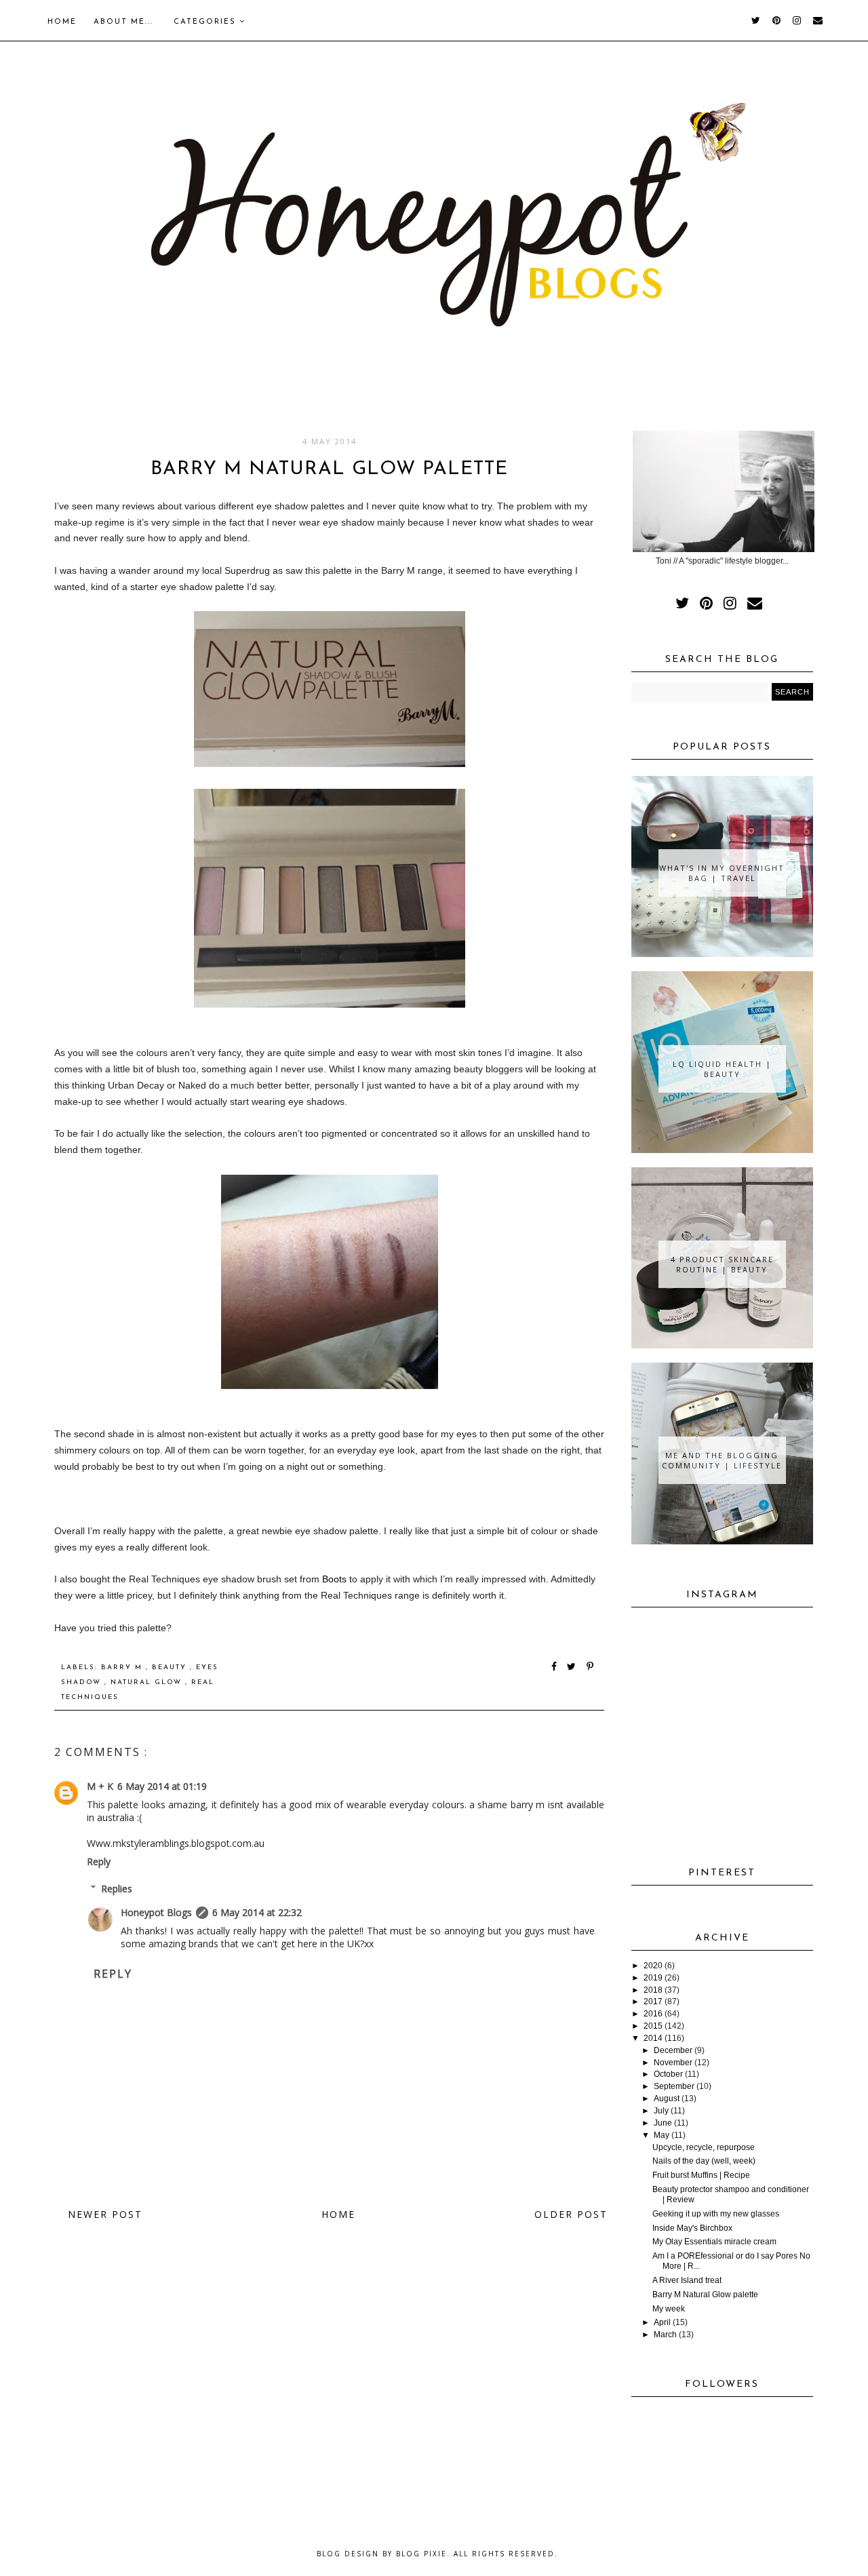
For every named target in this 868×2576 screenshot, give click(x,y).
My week (669, 2309)
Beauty (171, 1667)
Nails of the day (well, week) (704, 2161)
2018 (653, 1990)
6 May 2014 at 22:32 (257, 1912)
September (674, 2086)
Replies (117, 1889)
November (673, 2063)
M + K (100, 1786)
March (665, 2335)
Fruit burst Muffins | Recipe (701, 2175)
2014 (653, 2038)
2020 (653, 1966)
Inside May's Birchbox (692, 2228)
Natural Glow (148, 1682)
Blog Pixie (421, 2554)
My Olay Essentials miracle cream (714, 2242)
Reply (99, 1861)
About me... (123, 22)
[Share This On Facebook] (555, 1667)
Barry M (123, 1667)
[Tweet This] (574, 1667)
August (667, 2099)
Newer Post (105, 2214)
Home (62, 22)
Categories (206, 22)
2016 (653, 2014)
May (662, 2135)
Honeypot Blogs (156, 1912)
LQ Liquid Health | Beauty (722, 1069)
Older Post (571, 2214)
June (663, 2123)
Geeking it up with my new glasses (716, 2214)
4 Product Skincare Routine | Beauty (722, 1264)
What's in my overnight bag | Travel (722, 873)
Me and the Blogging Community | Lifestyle (722, 1460)
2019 (653, 1978)
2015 (653, 2026)
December (673, 2050)
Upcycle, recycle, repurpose (704, 2147)
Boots (334, 1579)
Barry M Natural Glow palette (705, 2295)
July (661, 2111)
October (668, 2074)
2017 (653, 2002)
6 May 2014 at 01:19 (162, 1786)
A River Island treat (687, 2280)
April (662, 2322)
